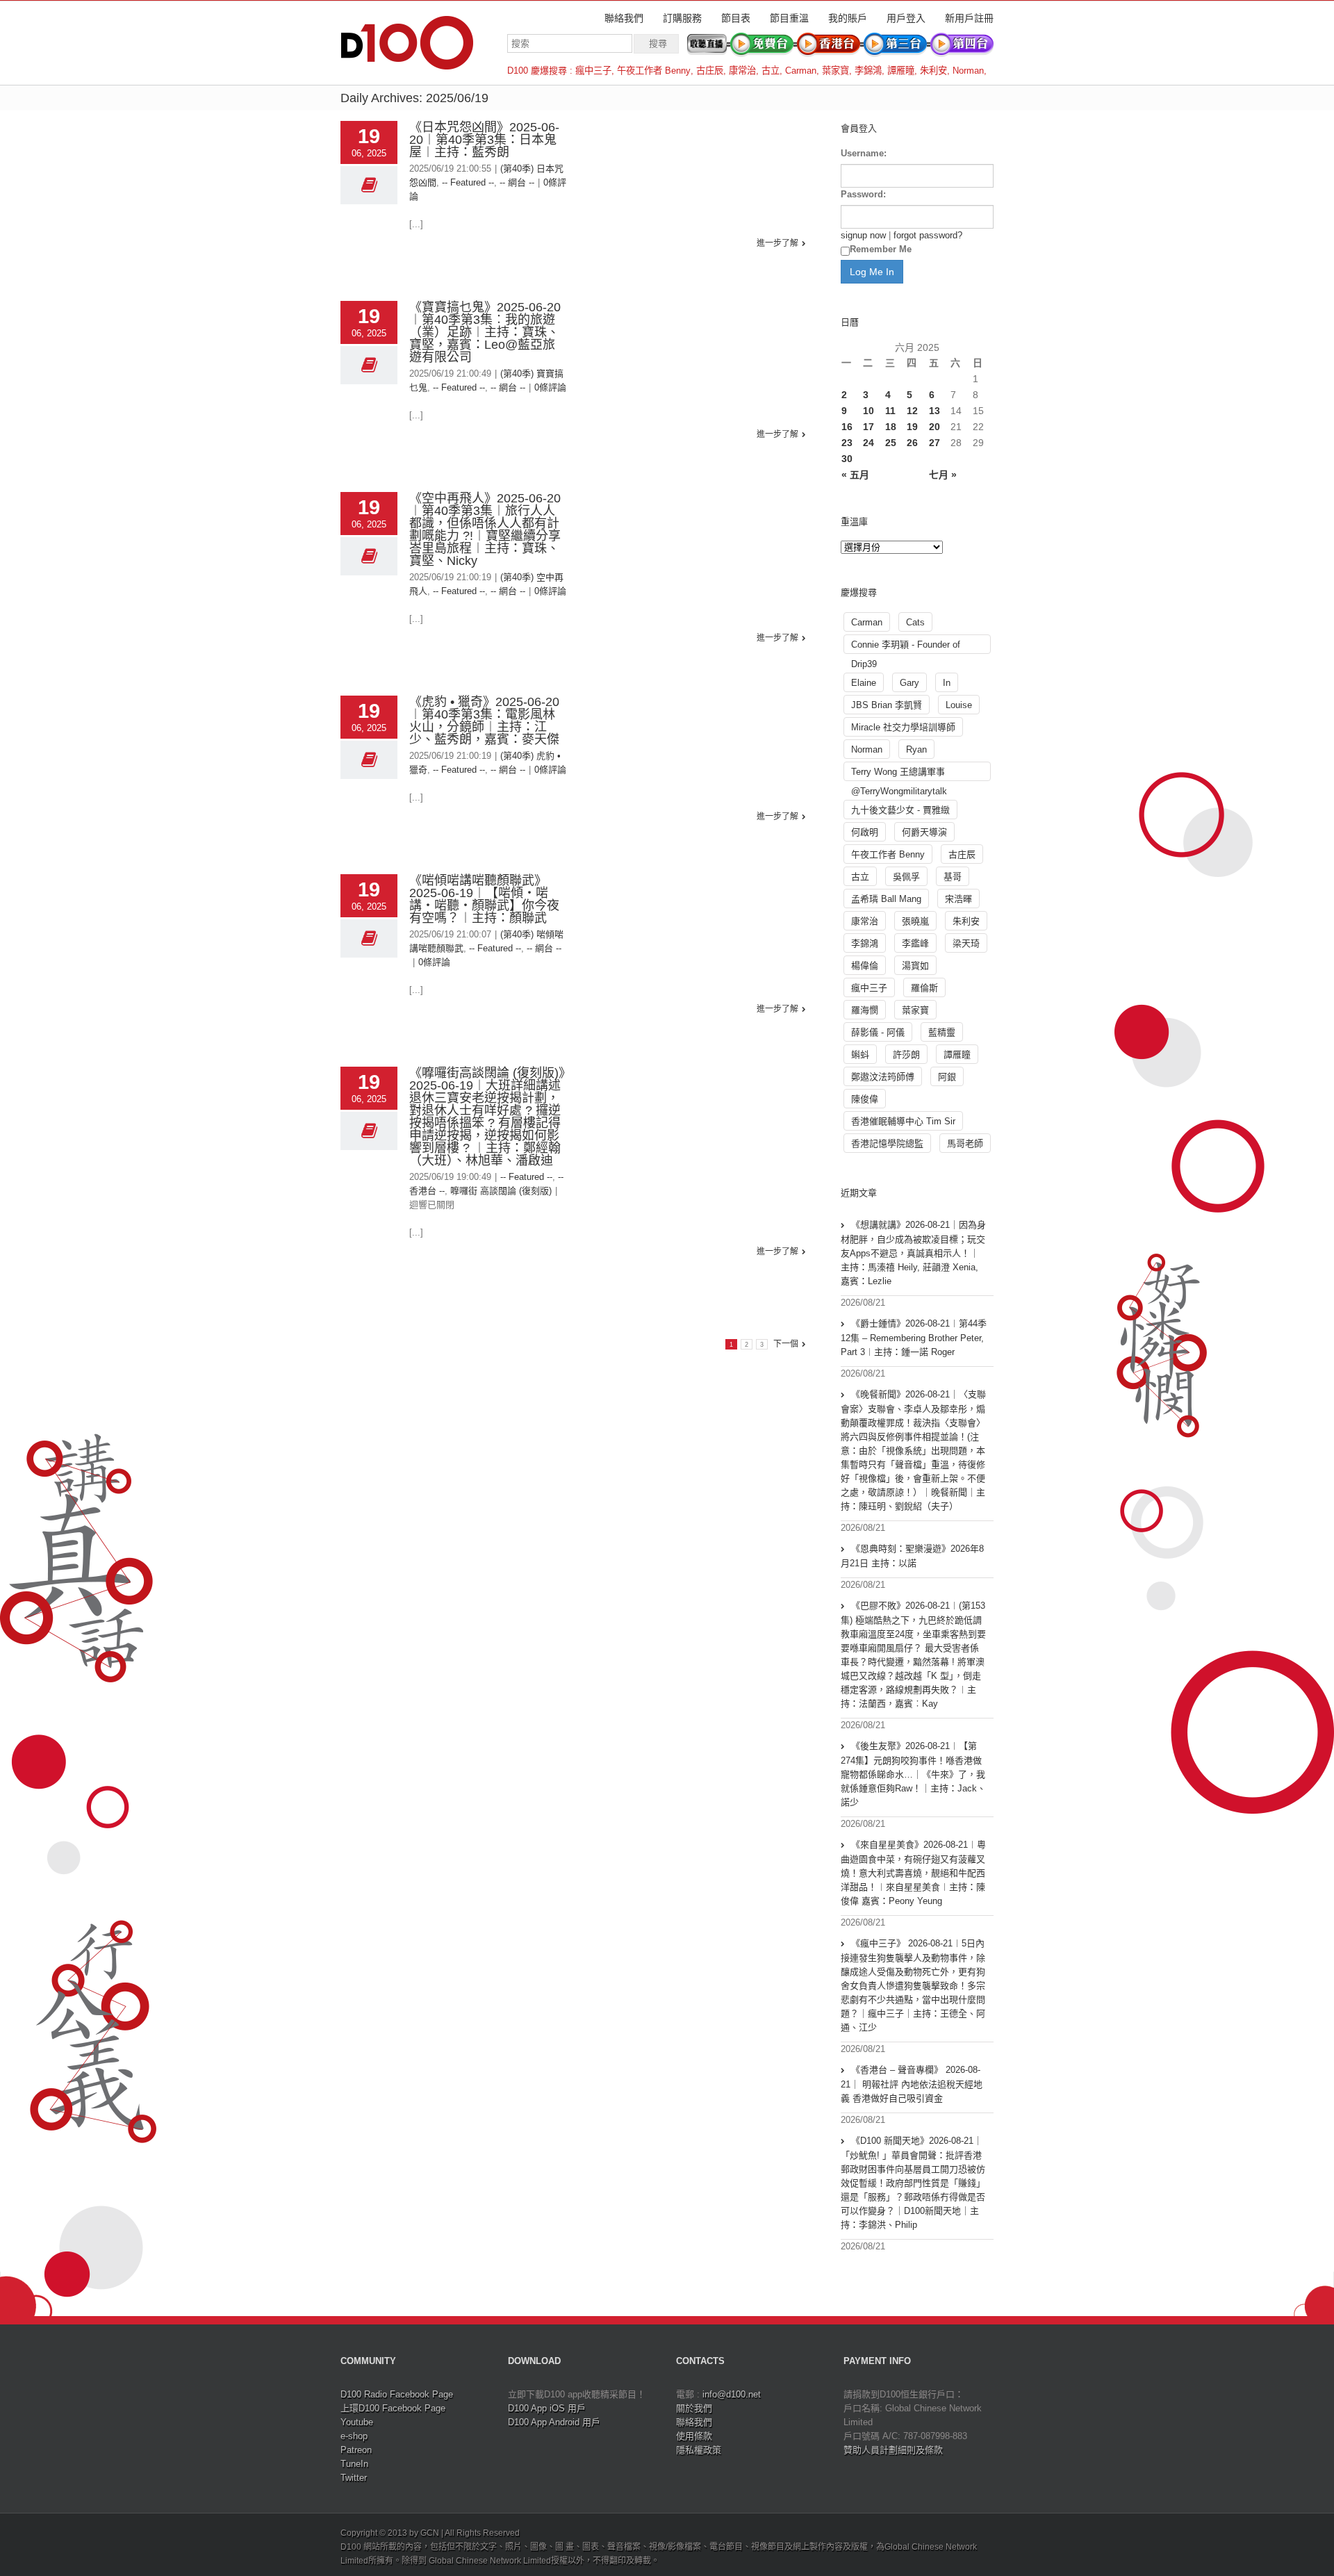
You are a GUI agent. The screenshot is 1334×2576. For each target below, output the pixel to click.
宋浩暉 (958, 899)
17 (868, 427)
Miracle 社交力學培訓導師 (903, 727)
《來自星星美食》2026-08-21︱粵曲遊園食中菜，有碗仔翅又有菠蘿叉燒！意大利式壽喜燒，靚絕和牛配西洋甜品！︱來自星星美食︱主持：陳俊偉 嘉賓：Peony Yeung (913, 1873)
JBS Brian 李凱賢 (887, 705)
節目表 (736, 18)
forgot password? (928, 235)
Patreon (356, 2450)
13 (934, 411)
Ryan (916, 749)
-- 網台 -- (517, 182)
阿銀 (947, 1077)
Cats (915, 622)
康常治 (742, 71)
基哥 (953, 877)
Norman (968, 71)
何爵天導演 (924, 832)
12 (912, 411)
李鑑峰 (915, 943)
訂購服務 (682, 18)
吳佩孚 (906, 877)
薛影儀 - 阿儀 (878, 1032)
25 (891, 443)
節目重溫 (789, 18)
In (947, 683)
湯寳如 (915, 966)
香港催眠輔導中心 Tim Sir (903, 1121)
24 (868, 443)
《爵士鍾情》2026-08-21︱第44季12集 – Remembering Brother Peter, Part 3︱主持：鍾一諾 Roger (914, 1338)
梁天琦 (966, 943)
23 (847, 443)
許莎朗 (906, 1055)
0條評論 (550, 387)
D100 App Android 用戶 (554, 2422)
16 (847, 427)
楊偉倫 (865, 966)
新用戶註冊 (969, 18)
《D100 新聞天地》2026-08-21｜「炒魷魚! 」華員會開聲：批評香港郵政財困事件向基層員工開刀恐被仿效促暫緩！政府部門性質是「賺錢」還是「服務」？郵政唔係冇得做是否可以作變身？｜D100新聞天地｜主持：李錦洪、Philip (913, 2183)
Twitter (354, 2478)
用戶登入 (906, 18)
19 (912, 427)
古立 (771, 71)
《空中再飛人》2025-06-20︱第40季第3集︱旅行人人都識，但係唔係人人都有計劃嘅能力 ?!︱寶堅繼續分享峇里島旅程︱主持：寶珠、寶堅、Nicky (485, 530)
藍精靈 (942, 1032)
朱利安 (933, 71)
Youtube (357, 2422)
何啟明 (865, 832)
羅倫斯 (924, 988)
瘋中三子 (593, 71)
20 (934, 427)
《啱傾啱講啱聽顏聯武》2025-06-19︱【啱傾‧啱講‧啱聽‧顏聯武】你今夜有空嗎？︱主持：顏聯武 (484, 899)
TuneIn (354, 2464)
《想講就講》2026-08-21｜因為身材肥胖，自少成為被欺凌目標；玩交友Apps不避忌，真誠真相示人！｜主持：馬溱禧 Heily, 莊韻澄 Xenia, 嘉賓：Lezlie (913, 1253)
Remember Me (881, 249)
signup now (863, 235)
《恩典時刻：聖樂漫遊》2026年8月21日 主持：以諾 (912, 1556)
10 (868, 411)
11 (890, 411)
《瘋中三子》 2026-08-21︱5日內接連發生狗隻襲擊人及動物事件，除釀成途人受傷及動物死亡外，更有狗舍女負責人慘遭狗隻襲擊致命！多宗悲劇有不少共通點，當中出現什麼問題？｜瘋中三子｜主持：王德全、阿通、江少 (913, 1985)
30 (847, 459)
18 (891, 427)
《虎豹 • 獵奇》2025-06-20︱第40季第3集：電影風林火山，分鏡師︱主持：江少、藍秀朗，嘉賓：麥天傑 (484, 721)
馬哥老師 (965, 1143)
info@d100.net (732, 2394)
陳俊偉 (865, 1099)
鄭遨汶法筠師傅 (883, 1077)
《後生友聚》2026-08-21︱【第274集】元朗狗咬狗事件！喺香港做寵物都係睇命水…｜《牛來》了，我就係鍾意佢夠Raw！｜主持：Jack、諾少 (913, 1774)
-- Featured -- (468, 182)
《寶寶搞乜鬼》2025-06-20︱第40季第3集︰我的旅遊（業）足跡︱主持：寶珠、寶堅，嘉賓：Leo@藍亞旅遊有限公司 (485, 332)
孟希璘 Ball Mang (886, 899)
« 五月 (855, 475)
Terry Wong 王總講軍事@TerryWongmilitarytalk (899, 774)
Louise (959, 705)
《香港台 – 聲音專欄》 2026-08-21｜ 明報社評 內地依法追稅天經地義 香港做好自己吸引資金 (912, 2084)
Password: (863, 194)
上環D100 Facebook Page (393, 2408)
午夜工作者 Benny (654, 71)
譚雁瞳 (901, 71)
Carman (801, 71)
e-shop (354, 2436)
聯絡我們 (624, 18)
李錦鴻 (868, 71)
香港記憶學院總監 (887, 1143)
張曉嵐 (915, 921)
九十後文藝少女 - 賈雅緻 (900, 810)
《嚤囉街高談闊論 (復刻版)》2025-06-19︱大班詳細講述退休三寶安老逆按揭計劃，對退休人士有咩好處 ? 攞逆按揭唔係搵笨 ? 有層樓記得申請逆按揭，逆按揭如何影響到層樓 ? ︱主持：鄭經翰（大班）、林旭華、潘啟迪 (487, 1117)
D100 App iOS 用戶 (547, 2408)
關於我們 (694, 2408)
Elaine (864, 683)
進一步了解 (777, 243)
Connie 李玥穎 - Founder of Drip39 (906, 647)
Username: (864, 153)
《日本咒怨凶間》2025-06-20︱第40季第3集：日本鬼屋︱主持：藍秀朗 (484, 140)
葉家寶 (835, 71)
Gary (909, 683)
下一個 (786, 1344)
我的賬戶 (848, 18)
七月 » (943, 475)
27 (934, 443)
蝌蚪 (860, 1055)
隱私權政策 (699, 2450)
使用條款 (694, 2436)
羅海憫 (865, 1010)
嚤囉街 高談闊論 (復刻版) (501, 1191)
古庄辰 (710, 71)
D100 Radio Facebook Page (397, 2394)
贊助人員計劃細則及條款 (893, 2450)
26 (912, 443)
